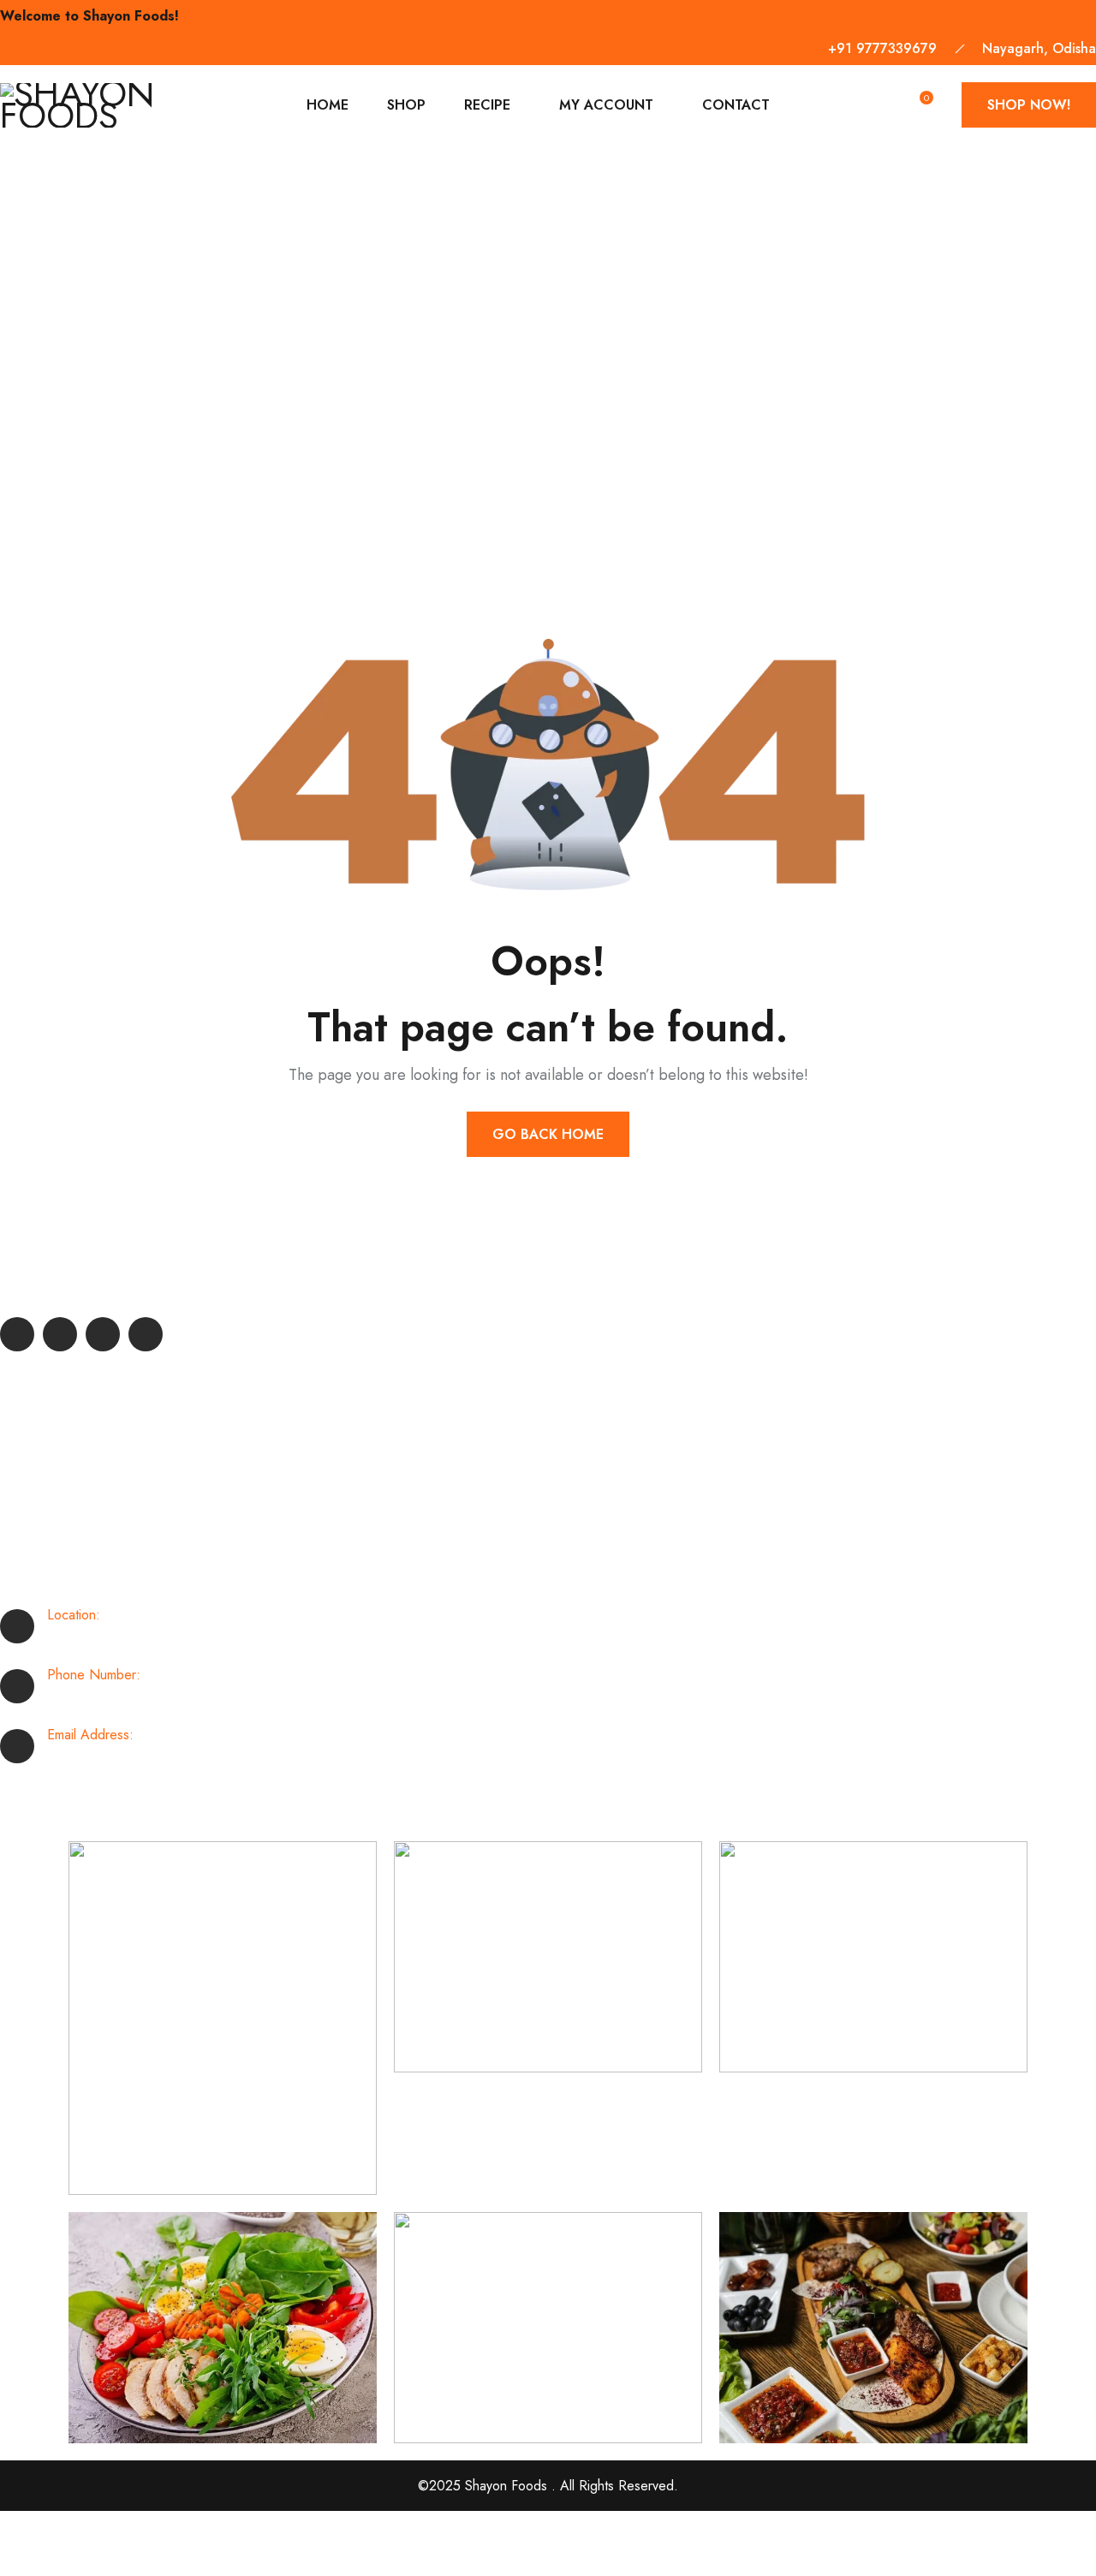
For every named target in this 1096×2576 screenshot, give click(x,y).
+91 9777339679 (882, 48)
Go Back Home (548, 1134)
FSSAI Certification (75, 1508)
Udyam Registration (76, 1540)
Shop (406, 105)
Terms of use (46, 2527)
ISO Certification (69, 1475)
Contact (736, 105)
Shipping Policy (66, 1410)
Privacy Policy (48, 2559)
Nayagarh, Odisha (1039, 48)
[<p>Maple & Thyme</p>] (223, 2018)
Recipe (487, 105)
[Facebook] (17, 1334)
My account (606, 105)
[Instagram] (146, 1334)
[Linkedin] (103, 1334)
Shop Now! (1029, 105)
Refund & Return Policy (89, 1443)
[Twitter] (60, 1334)
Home (328, 105)
